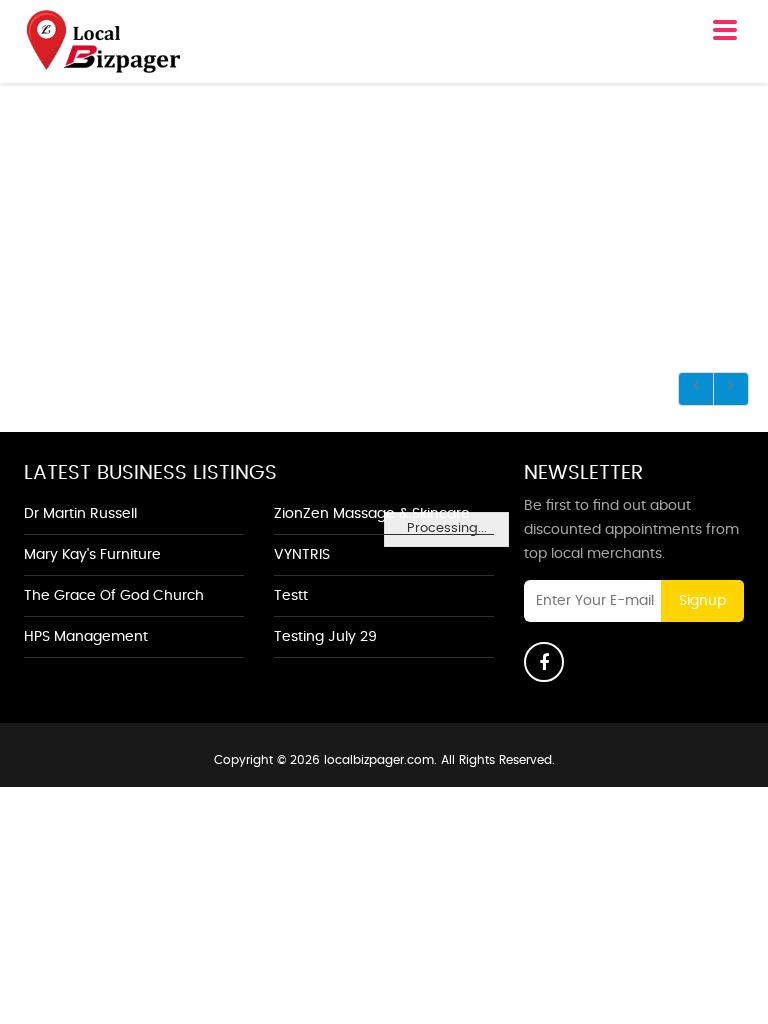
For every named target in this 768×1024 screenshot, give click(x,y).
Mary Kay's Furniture (92, 555)
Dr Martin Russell (80, 514)
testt (291, 596)
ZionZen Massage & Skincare (372, 514)
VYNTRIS (302, 555)
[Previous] (696, 389)
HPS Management (86, 637)
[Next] (731, 389)
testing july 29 (325, 637)
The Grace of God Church (114, 596)
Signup (702, 601)
